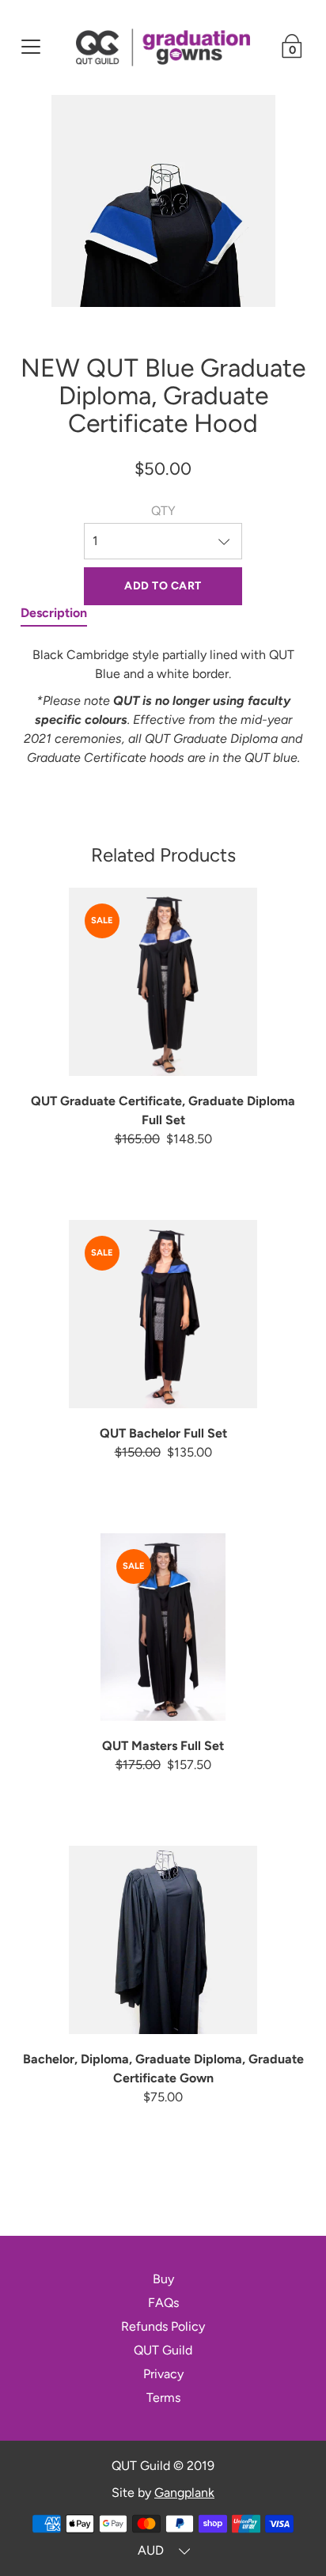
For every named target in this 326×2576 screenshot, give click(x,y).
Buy (163, 2279)
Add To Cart (163, 586)
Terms (163, 2398)
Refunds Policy (163, 2326)
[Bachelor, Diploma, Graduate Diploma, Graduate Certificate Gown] (163, 1940)
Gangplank (184, 2493)
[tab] (54, 616)
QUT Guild (163, 2350)
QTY (163, 511)
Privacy (163, 2374)
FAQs (163, 2303)
